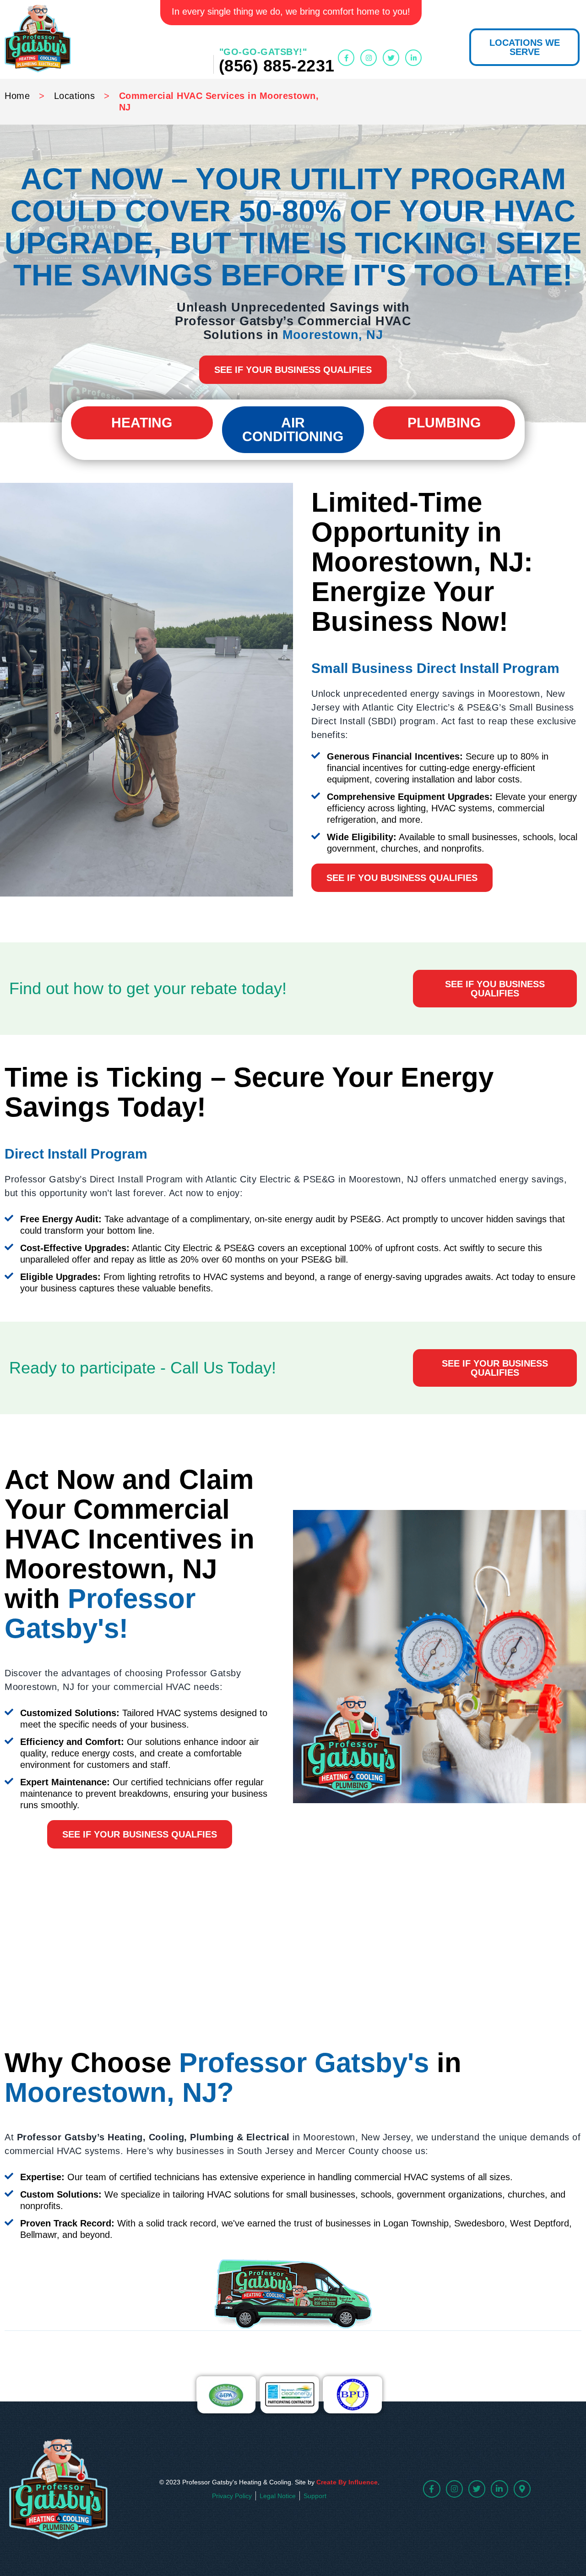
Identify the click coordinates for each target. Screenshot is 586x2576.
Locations (75, 96)
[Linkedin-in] (413, 58)
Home (17, 96)
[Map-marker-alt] (522, 2489)
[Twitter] (391, 58)
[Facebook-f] (346, 58)
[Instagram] (369, 58)
